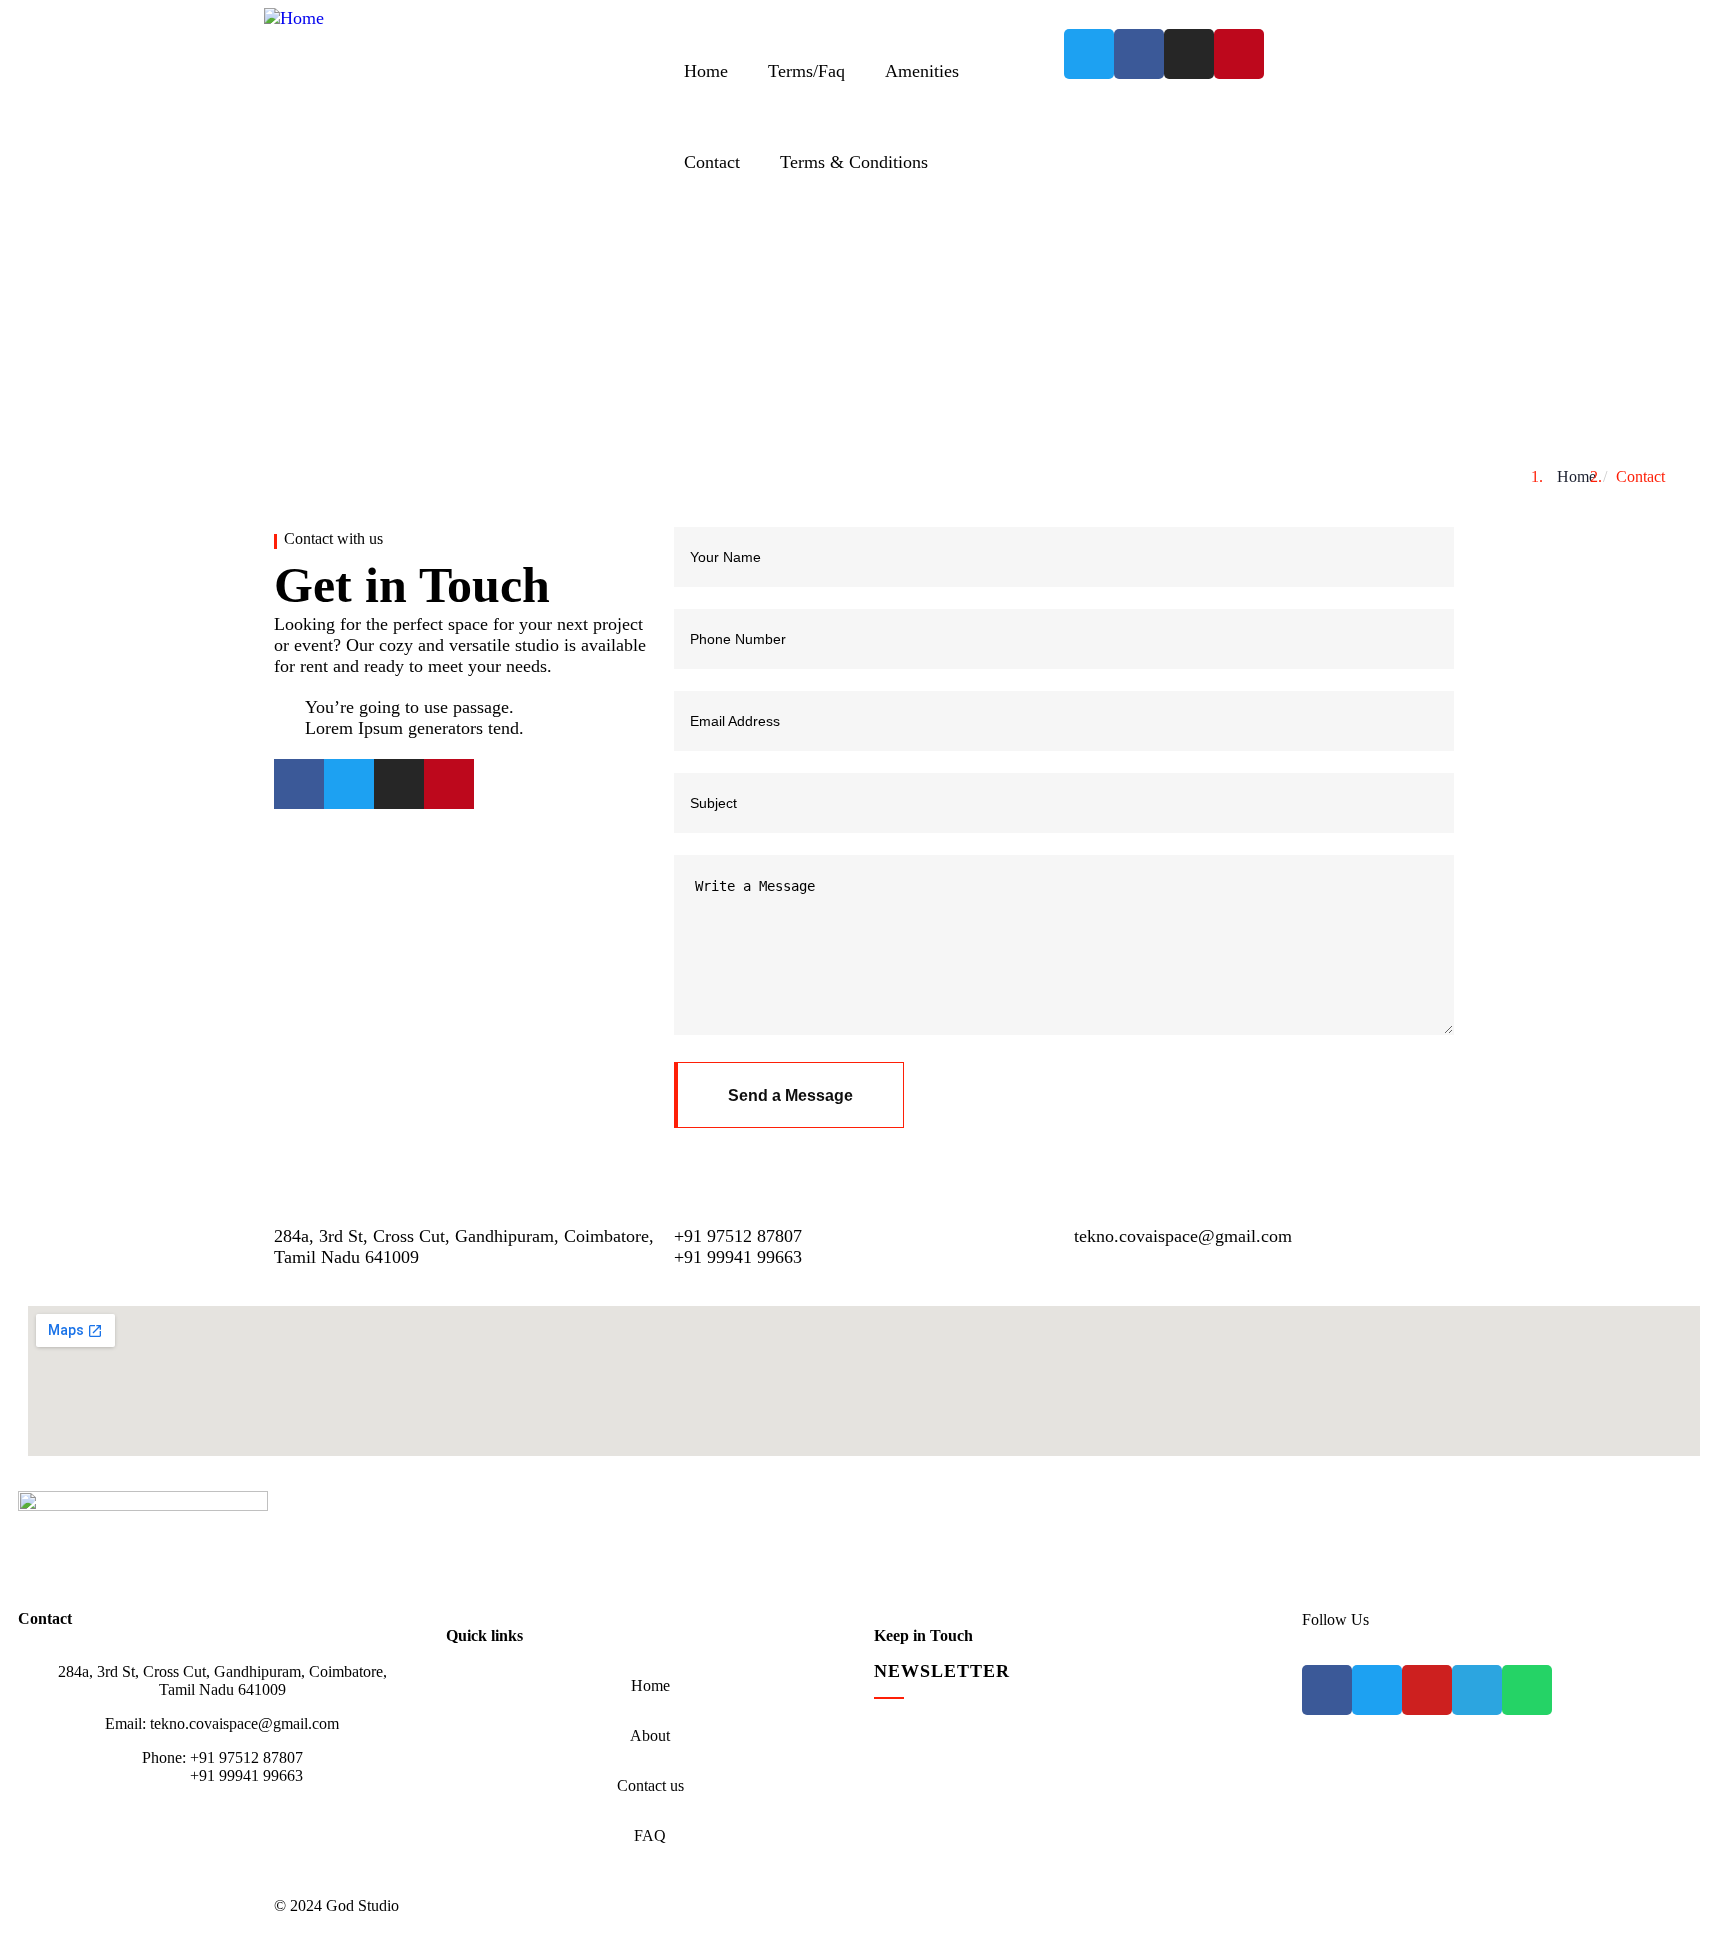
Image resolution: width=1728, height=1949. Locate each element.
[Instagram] (1189, 54)
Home (1576, 476)
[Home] (294, 18)
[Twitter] (1089, 54)
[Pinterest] (1239, 54)
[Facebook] (1139, 54)
